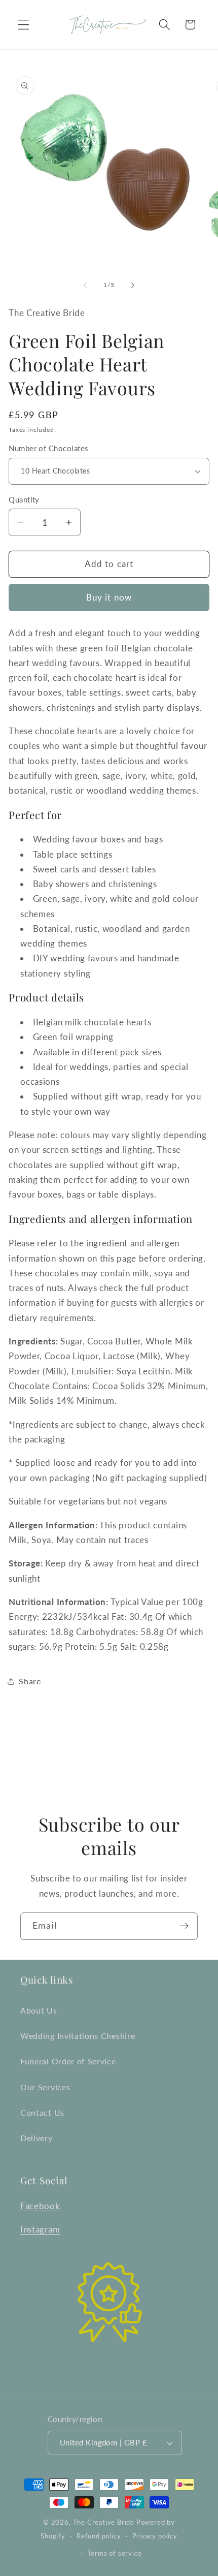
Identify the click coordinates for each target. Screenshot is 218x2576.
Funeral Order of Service (68, 2061)
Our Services (45, 2087)
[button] (24, 25)
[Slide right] (133, 285)
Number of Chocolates (48, 448)
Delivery (37, 2138)
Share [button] (30, 1681)
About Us (39, 2010)
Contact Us (42, 2112)
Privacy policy (155, 2536)
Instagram (40, 2229)
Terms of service (115, 2553)
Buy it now (109, 597)
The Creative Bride (104, 2522)
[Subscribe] (184, 1926)
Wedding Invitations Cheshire (78, 2036)
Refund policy (99, 2536)
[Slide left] (85, 285)
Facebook (40, 2206)
